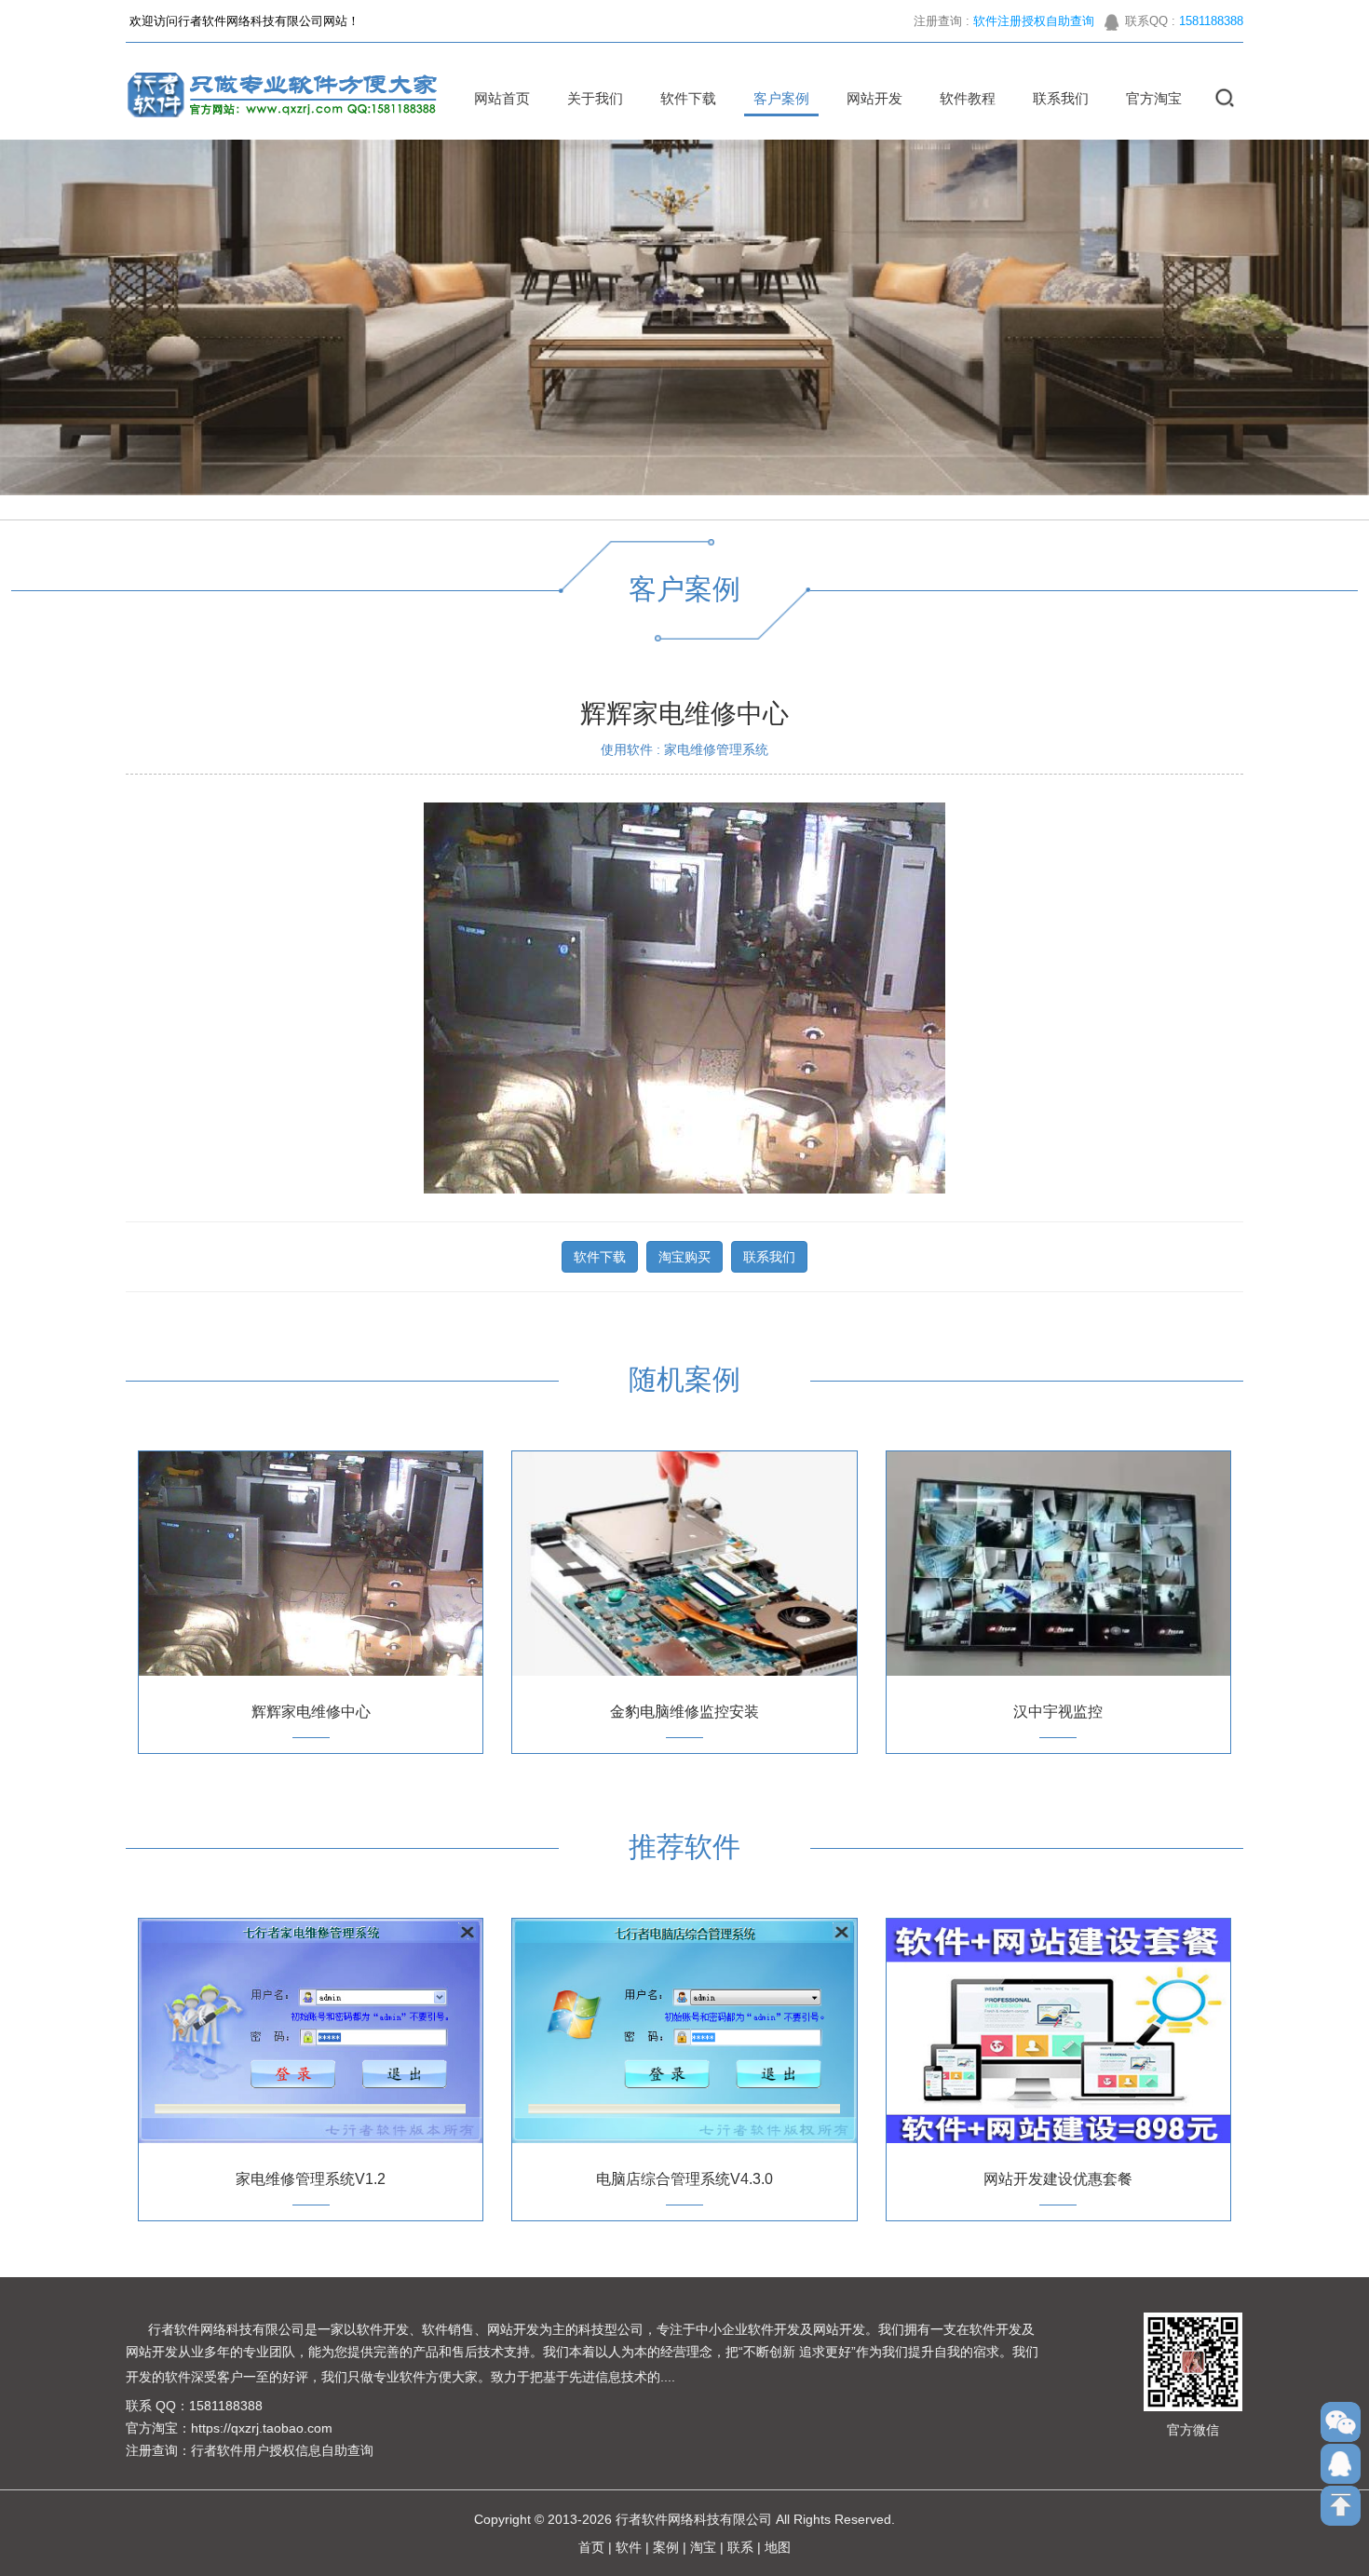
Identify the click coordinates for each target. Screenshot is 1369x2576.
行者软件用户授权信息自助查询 (282, 2450)
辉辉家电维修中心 (311, 1712)
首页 (591, 2547)
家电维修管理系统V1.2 (311, 2179)
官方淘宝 (1154, 98)
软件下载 (688, 98)
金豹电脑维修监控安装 (684, 1712)
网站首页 (502, 98)
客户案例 (781, 98)
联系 (740, 2547)
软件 (629, 2547)
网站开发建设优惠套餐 (1058, 2179)
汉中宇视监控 (1058, 1712)
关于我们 (595, 98)
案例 (666, 2547)
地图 (778, 2547)
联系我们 (1061, 98)
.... (668, 2377)
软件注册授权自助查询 (1034, 21)
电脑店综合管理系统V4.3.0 (684, 2179)
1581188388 (1211, 21)
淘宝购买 (684, 1257)
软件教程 (968, 98)
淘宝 (703, 2547)
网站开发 (874, 98)
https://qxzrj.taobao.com (262, 2428)
